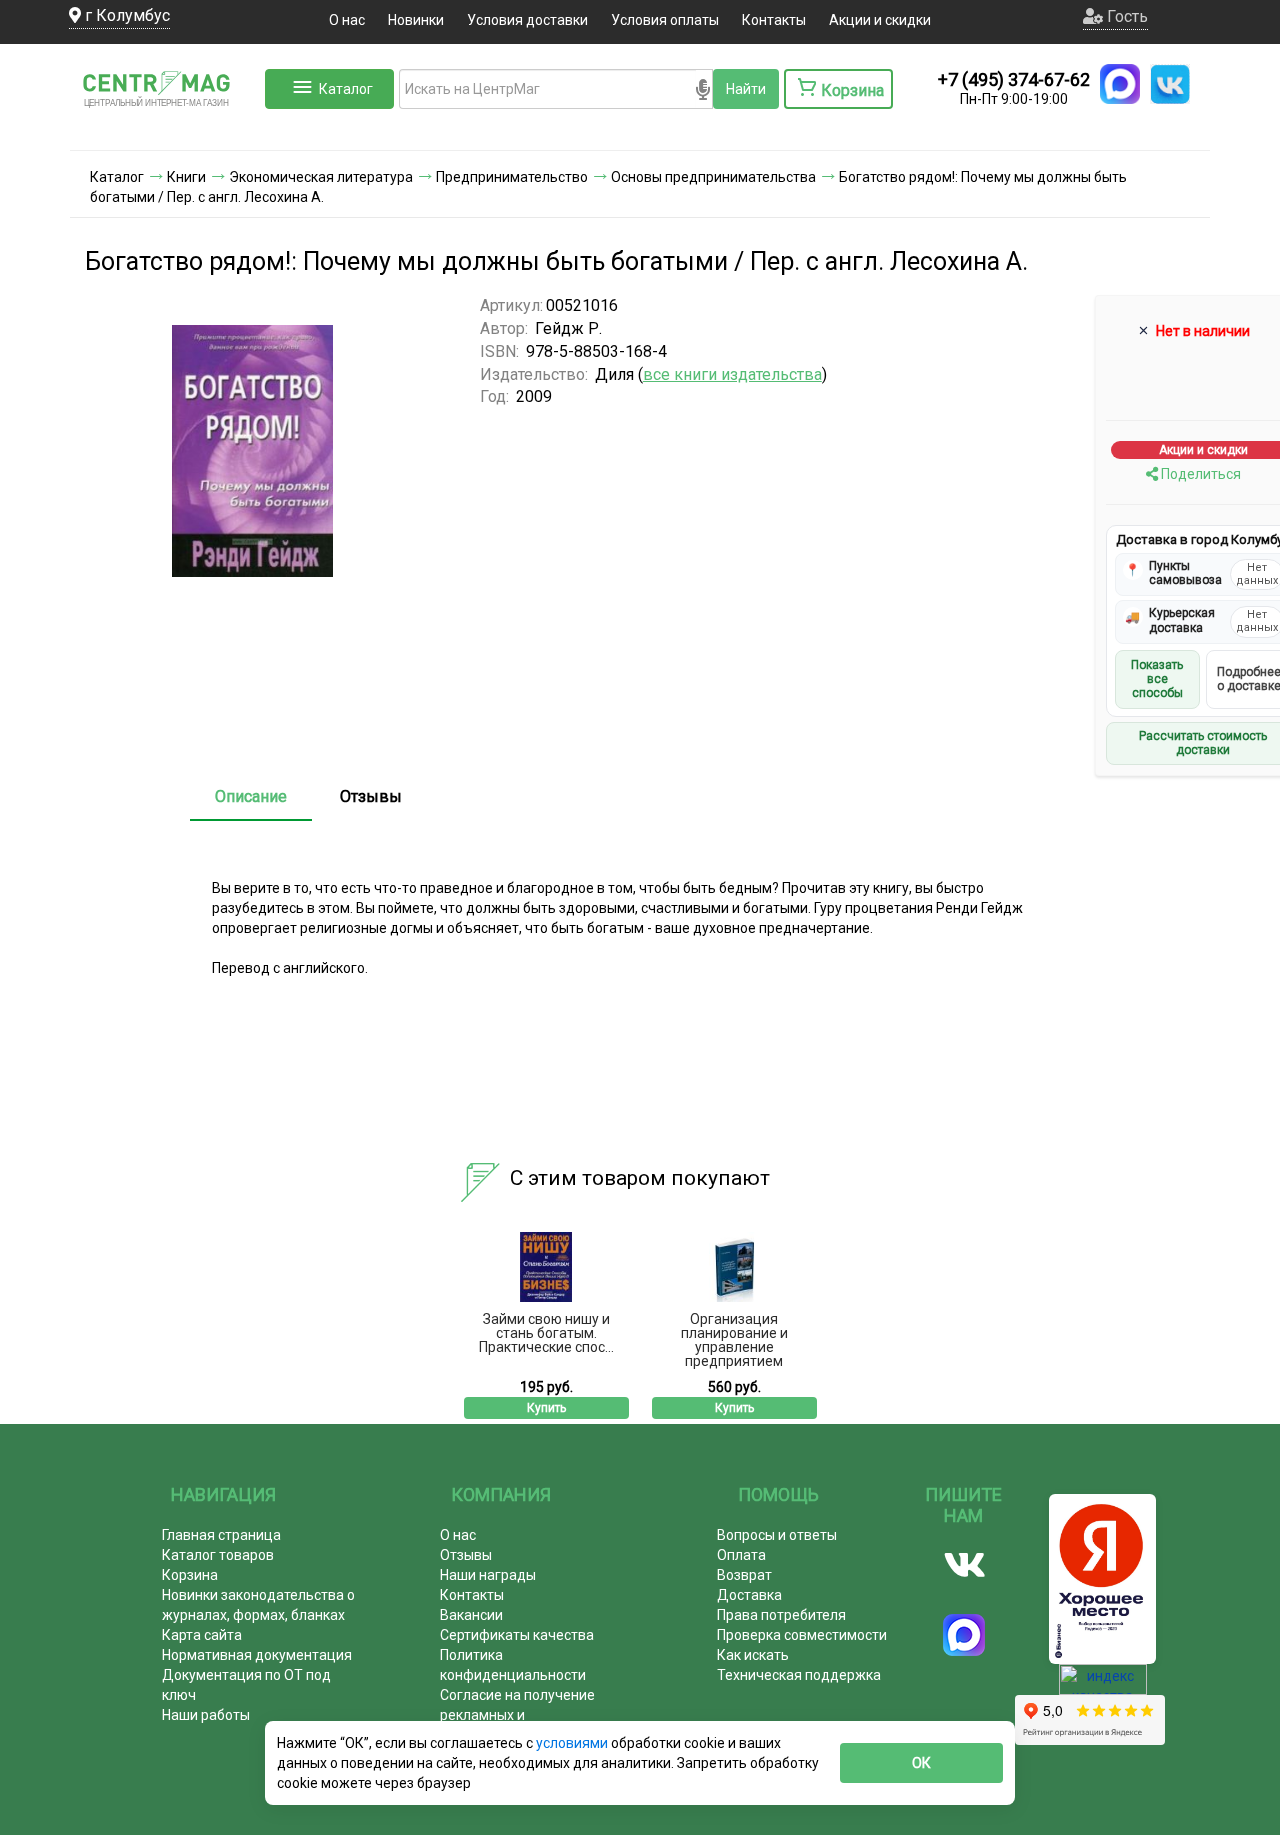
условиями (573, 1743)
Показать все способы (1157, 679)
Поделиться (1199, 474)
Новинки (416, 20)
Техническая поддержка (799, 1675)
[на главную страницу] (165, 130)
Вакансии (471, 1615)
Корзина (190, 1575)
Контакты (774, 20)
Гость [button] (1125, 16)
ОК (921, 1763)
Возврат (744, 1575)
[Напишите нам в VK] (1170, 84)
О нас (347, 20)
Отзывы (371, 796)
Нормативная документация (257, 1655)
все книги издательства (732, 374)
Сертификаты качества (517, 1635)
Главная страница (221, 1535)
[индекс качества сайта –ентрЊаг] (1103, 1686)
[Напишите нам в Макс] (1120, 84)
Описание (251, 796)
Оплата (741, 1555)
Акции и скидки (880, 20)
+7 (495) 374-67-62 (1014, 79)
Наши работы (206, 1715)
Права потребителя (781, 1615)
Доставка (749, 1595)
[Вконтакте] (964, 1565)
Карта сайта (202, 1635)
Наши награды (488, 1575)
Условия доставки (527, 20)
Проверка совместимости (802, 1635)
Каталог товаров (218, 1555)
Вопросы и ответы (777, 1535)
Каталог (346, 89)
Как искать (753, 1655)
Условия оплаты (665, 20)
